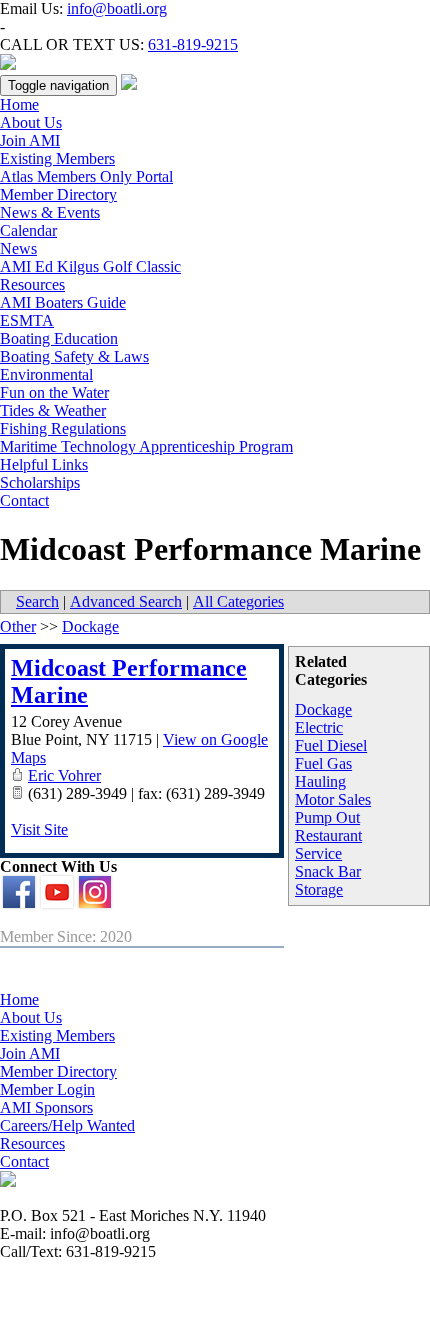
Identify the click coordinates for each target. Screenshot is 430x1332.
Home (19, 104)
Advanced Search (126, 601)
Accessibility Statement (215, 1294)
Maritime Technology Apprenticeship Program (146, 446)
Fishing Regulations (63, 428)
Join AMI (30, 140)
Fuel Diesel (331, 745)
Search (37, 601)
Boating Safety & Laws (74, 356)
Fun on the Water (54, 392)
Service (318, 853)
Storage (319, 889)
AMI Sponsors (46, 1107)
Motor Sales (333, 799)
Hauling (320, 781)
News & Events (50, 212)
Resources (32, 284)
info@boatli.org (117, 8)
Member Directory (58, 194)
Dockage (323, 709)
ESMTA (27, 320)
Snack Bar (328, 871)
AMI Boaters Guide (63, 302)
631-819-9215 (193, 44)
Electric (319, 727)
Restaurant (328, 835)
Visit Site (39, 829)
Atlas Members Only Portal (86, 176)
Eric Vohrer (64, 775)
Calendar (28, 230)
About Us (31, 122)
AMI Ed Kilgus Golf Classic (90, 266)
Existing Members (57, 158)
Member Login (47, 1089)
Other (18, 626)
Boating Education (59, 338)
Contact (24, 500)
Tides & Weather (53, 410)
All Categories (238, 601)
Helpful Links (44, 464)
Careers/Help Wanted (67, 1125)
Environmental (46, 374)
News (18, 248)
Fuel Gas (323, 763)
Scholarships (40, 482)
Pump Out (327, 817)
